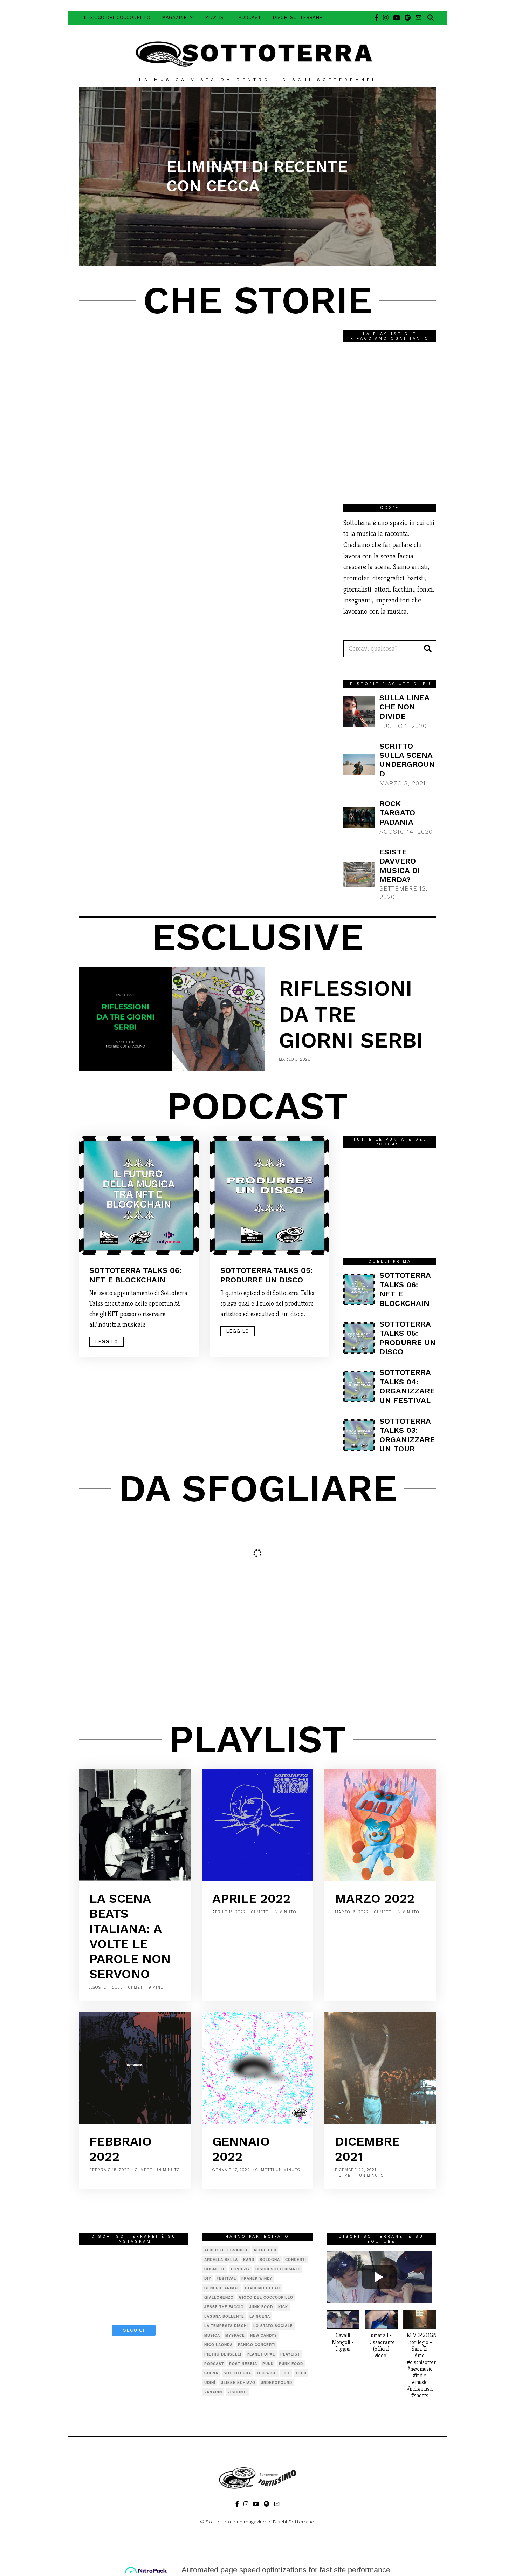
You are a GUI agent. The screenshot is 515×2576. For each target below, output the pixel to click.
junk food (261, 2307)
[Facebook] (376, 18)
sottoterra (237, 2373)
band (249, 2260)
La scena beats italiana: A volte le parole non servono (130, 1936)
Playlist (216, 17)
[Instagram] (386, 18)
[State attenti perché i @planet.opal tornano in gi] (96, 2260)
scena (211, 2373)
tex (286, 2373)
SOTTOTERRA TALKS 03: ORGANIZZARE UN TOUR (407, 1435)
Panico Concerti (257, 2345)
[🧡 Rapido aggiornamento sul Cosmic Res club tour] (134, 2306)
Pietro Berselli (223, 2354)
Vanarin (213, 2392)
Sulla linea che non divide (404, 707)
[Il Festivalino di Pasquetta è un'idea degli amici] (172, 2260)
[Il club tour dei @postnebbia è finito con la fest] (134, 2260)
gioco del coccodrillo (266, 2297)
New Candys (264, 2335)
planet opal (261, 2354)
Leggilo (107, 1341)
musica (212, 2335)
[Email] (418, 18)
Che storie (257, 300)
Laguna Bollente (224, 2316)
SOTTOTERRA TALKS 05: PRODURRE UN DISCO (266, 1275)
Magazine (174, 17)
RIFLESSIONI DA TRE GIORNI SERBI (351, 1014)
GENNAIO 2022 (241, 2149)
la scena (260, 2316)
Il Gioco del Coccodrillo (117, 17)
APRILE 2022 (251, 1899)
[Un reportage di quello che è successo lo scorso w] (96, 2306)
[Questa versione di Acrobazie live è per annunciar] (96, 2283)
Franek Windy (257, 2278)
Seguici (134, 2330)
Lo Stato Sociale (273, 2326)
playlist (290, 2354)
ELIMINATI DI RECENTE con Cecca (257, 176)
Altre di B (265, 2250)
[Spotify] (408, 18)
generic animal (222, 2288)
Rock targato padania (397, 813)
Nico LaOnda (218, 2345)
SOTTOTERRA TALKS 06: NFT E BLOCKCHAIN (135, 1275)
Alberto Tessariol (226, 2250)
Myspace (235, 2335)
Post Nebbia (243, 2364)
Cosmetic (215, 2269)
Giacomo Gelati (263, 2288)
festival (226, 2278)
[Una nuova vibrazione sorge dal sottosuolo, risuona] (172, 2306)
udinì (210, 2383)
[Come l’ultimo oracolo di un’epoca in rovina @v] (134, 2283)
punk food (291, 2364)
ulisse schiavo (238, 2383)
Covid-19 (241, 2269)
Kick (283, 2307)
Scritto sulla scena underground (407, 760)
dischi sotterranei (278, 2269)
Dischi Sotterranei (298, 17)
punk (268, 2364)
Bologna (270, 2260)
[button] (428, 649)
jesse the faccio (224, 2307)
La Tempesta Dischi (226, 2326)
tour (301, 2373)
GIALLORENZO (219, 2297)
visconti (237, 2392)
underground (276, 2383)
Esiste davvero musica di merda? (400, 866)
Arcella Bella (221, 2260)
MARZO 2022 (375, 1899)
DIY (208, 2278)
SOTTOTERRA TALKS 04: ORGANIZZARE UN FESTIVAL (407, 1386)
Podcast (250, 17)
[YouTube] (397, 18)
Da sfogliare (258, 1488)
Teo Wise (267, 2373)
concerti (296, 2260)
